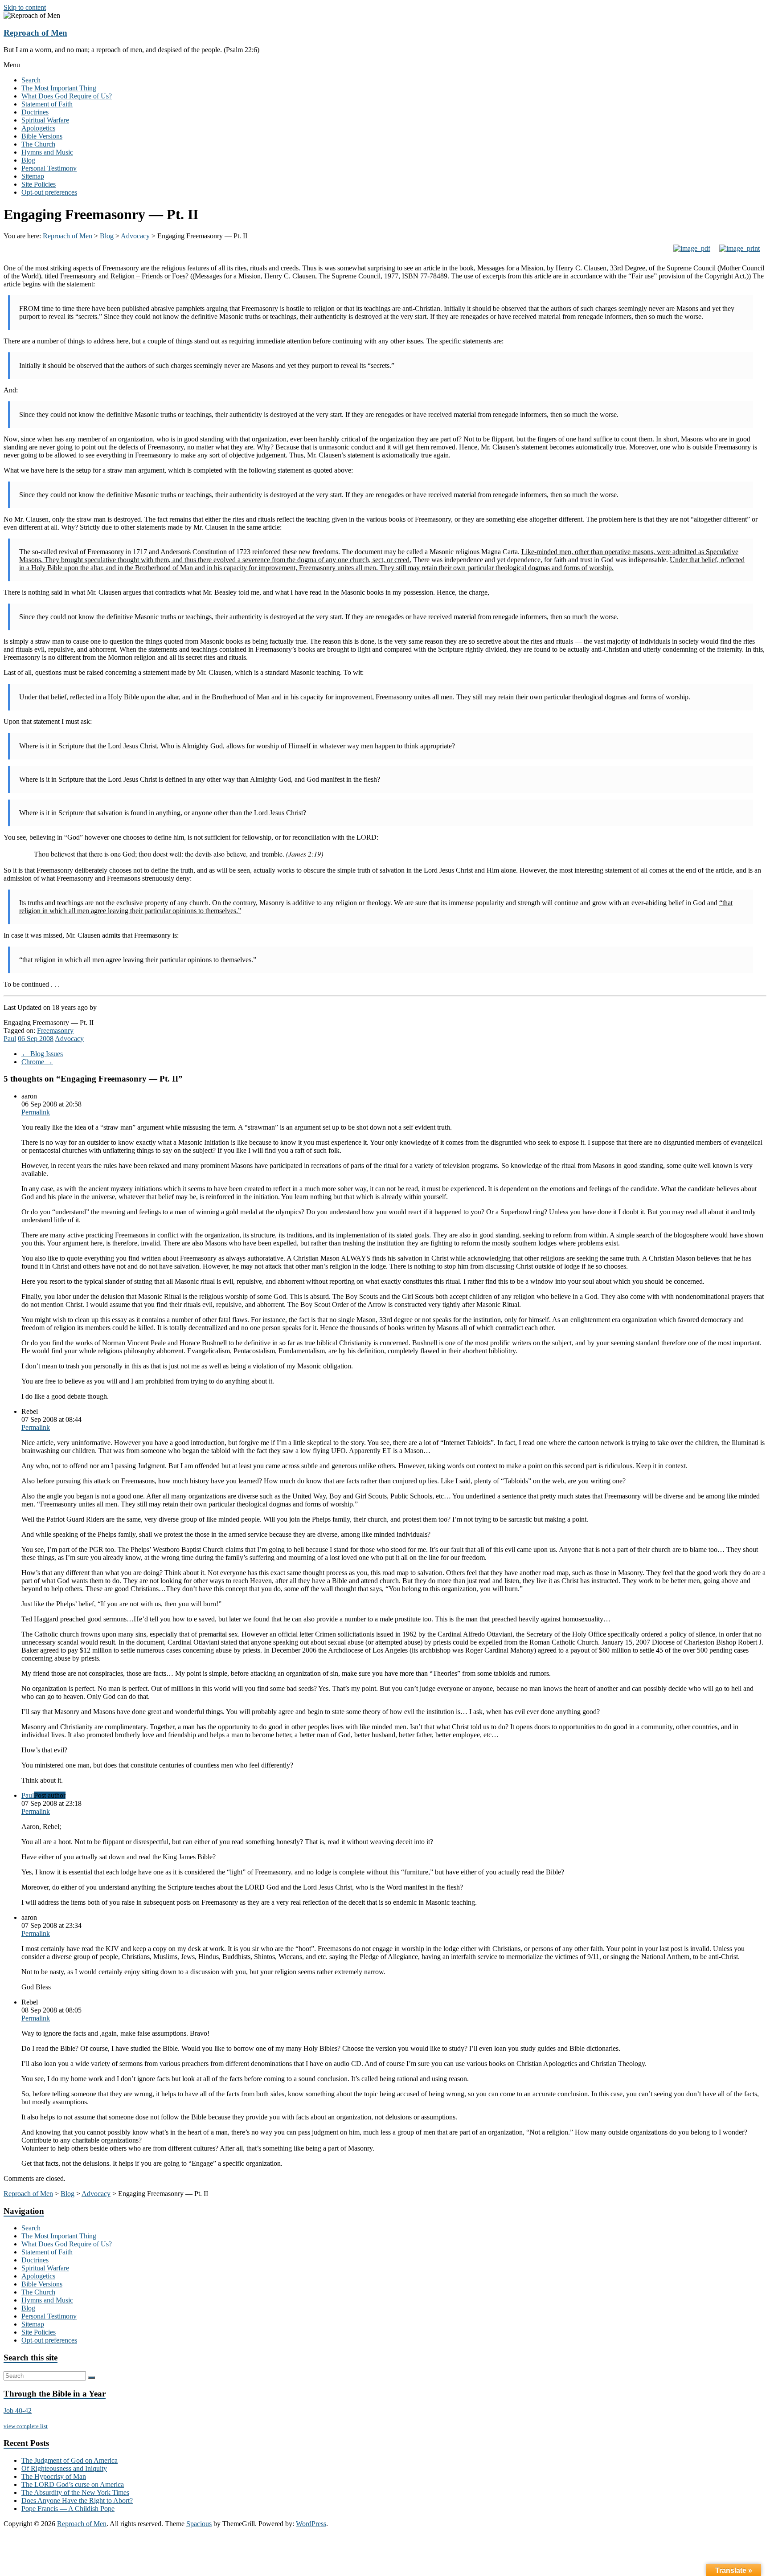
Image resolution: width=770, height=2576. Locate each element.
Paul (10, 1039)
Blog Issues (42, 1054)
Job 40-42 (18, 2411)
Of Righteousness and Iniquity (64, 2468)
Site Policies (39, 184)
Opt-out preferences (49, 192)
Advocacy (69, 1039)
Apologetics (38, 128)
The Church (38, 144)
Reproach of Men (35, 33)
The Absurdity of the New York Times (75, 2492)
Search (31, 80)
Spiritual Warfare (45, 120)
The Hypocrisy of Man (54, 2476)
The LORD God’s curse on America (73, 2484)
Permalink (36, 1112)
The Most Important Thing (59, 88)
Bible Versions (42, 136)
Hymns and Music (47, 152)
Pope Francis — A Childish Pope (68, 2509)
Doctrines (35, 112)
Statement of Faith (47, 104)
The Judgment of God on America (70, 2460)
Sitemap (33, 176)
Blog (28, 160)
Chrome (37, 1062)
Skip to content (25, 7)
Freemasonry (55, 1031)
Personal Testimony (49, 168)
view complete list (26, 2426)
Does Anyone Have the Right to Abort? (77, 2500)
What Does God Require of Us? (67, 96)
